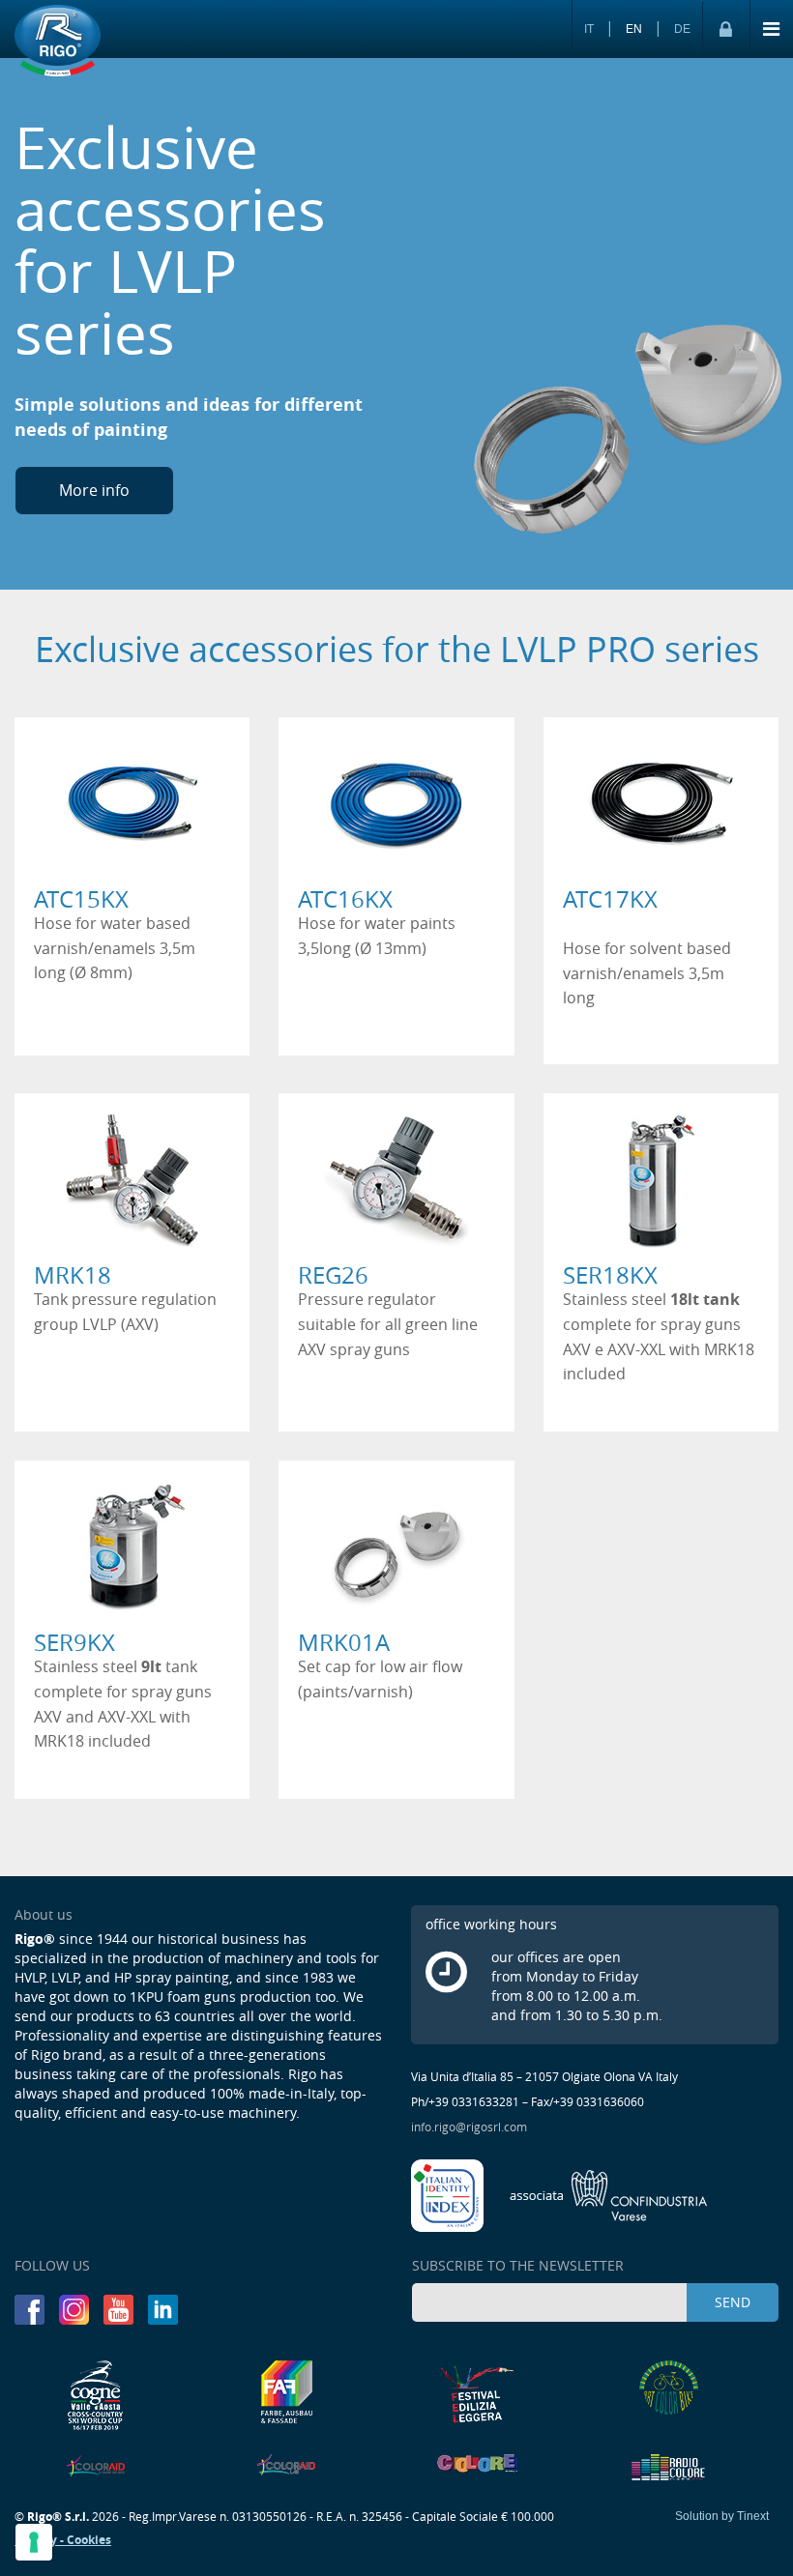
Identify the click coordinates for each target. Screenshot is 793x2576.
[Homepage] (58, 42)
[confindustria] (609, 2194)
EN (634, 29)
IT (589, 29)
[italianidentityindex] (449, 2194)
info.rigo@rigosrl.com (469, 2127)
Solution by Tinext (722, 2516)
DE (682, 29)
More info (94, 490)
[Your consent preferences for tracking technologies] (34, 2542)
